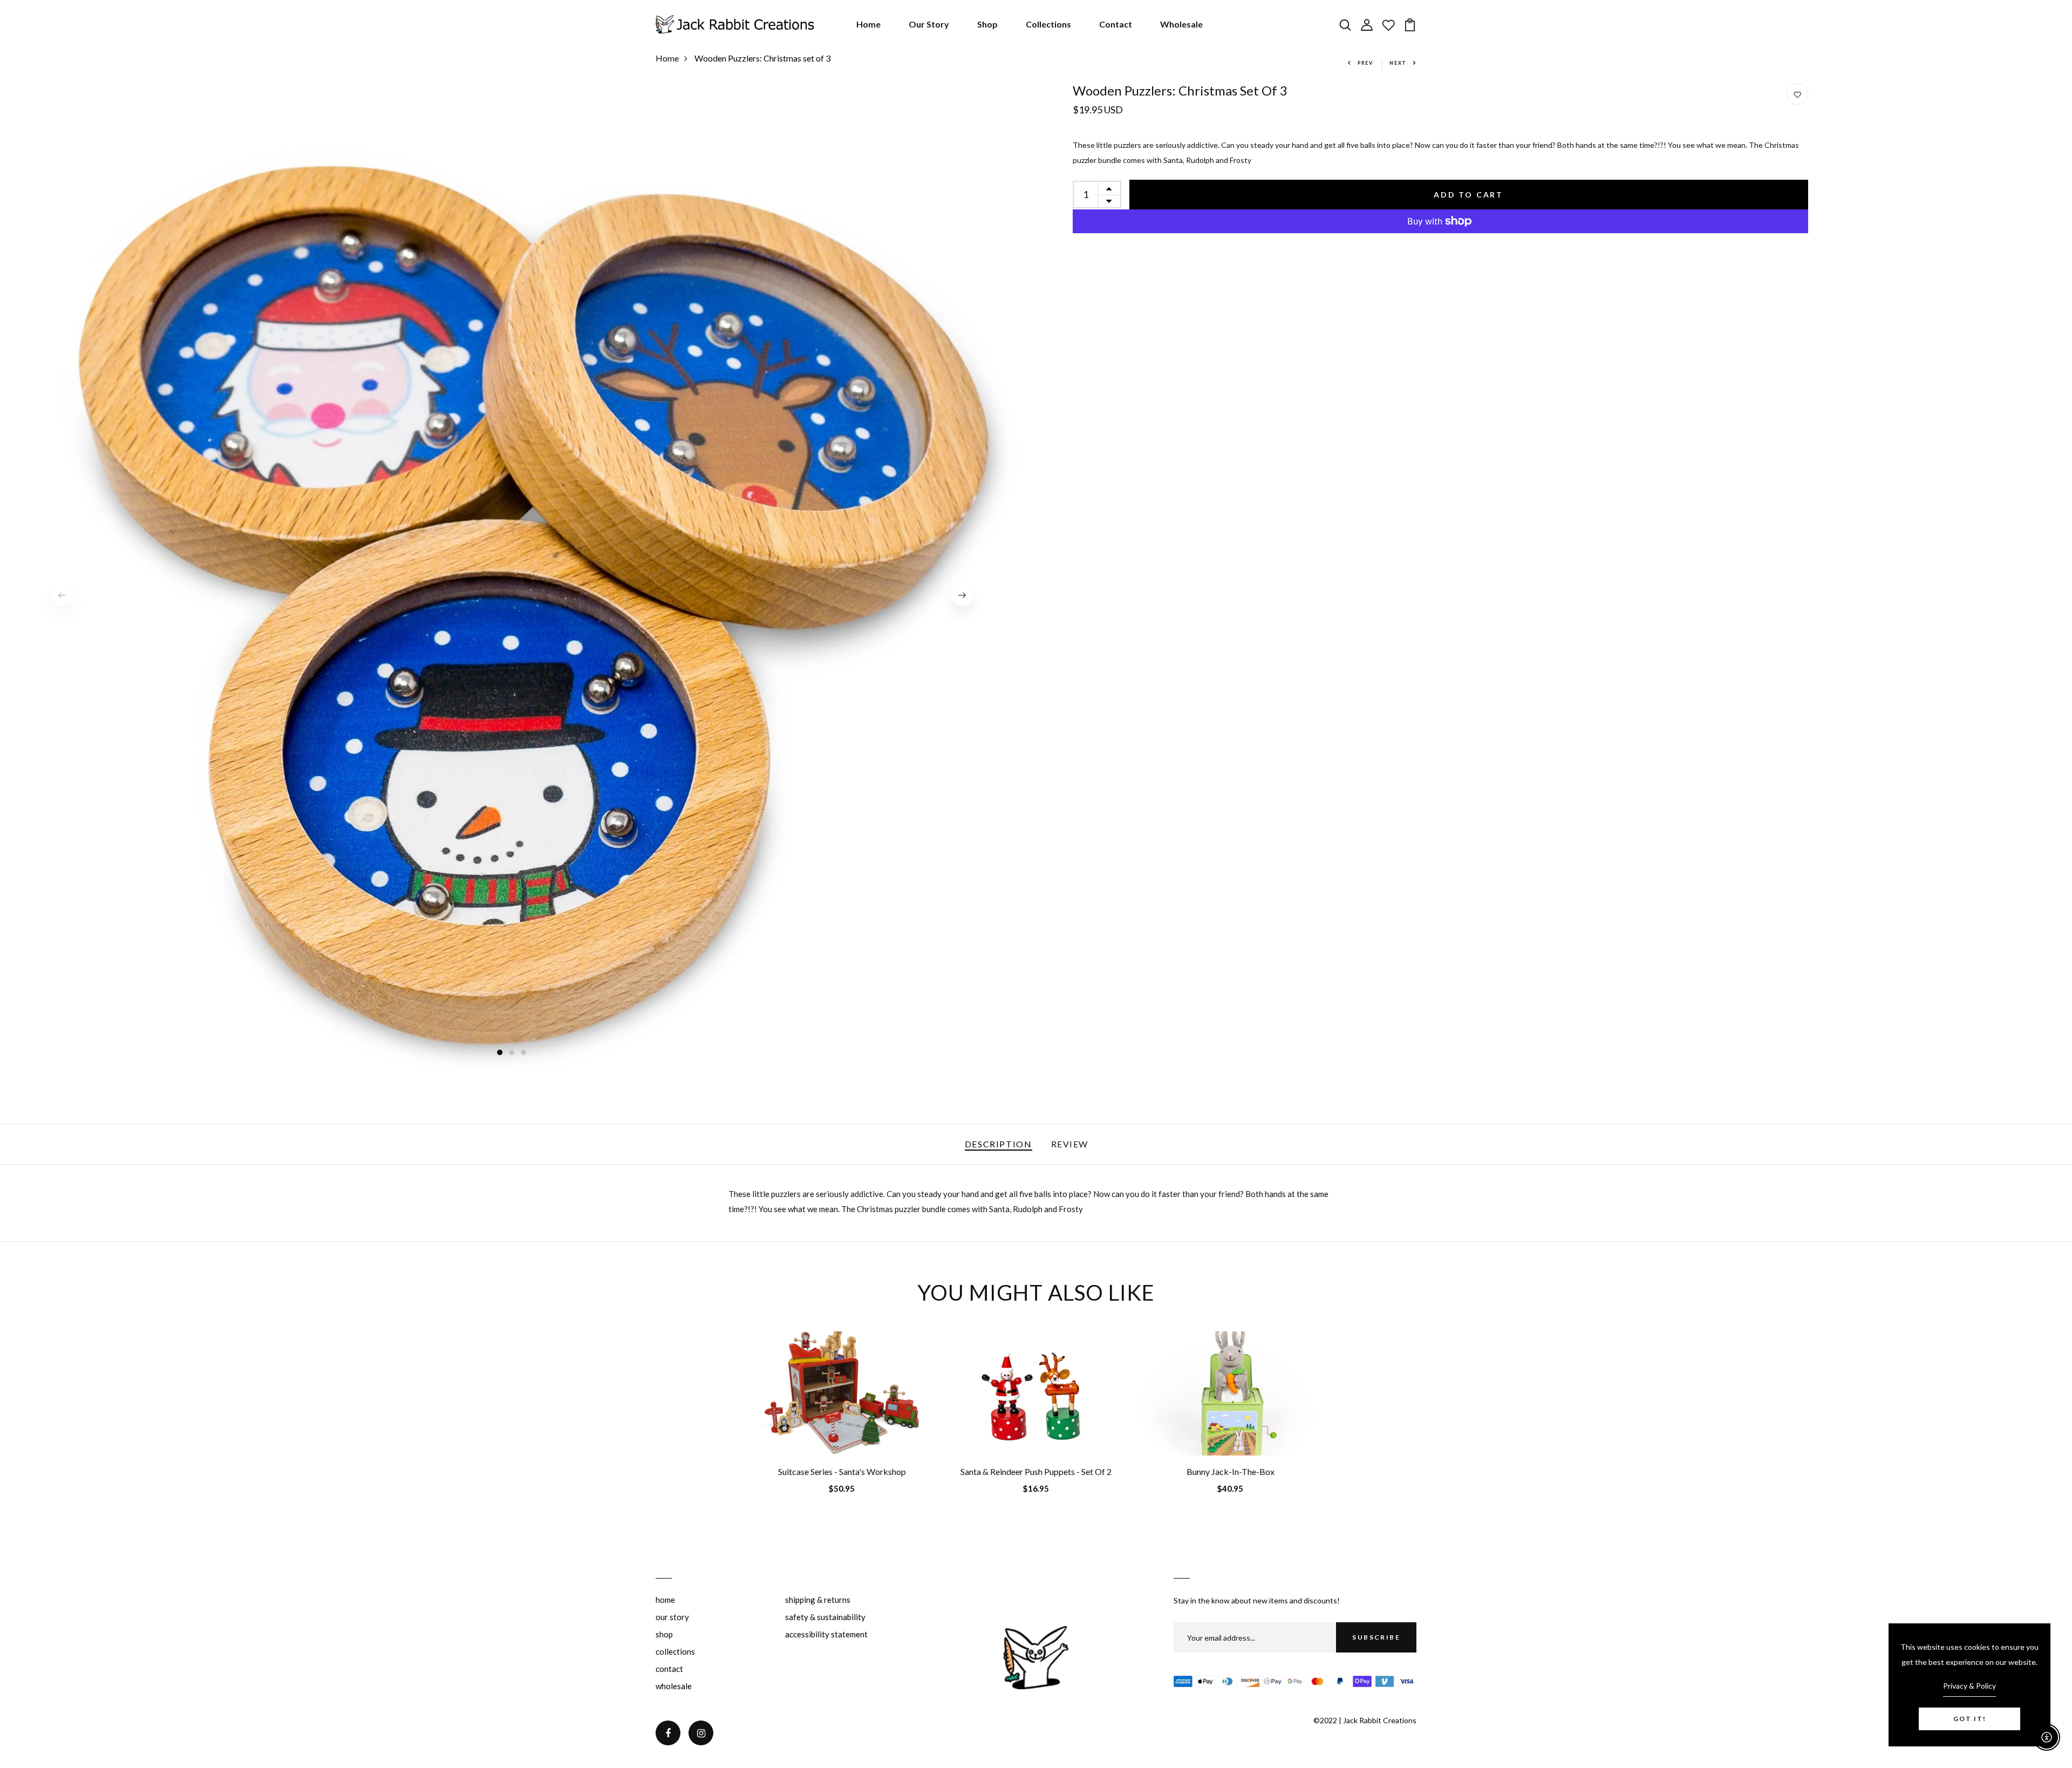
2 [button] (512, 1053)
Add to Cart (1468, 195)
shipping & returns (818, 1600)
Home (868, 24)
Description (998, 1144)
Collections (1048, 24)
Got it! (1970, 1719)
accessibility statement (826, 1634)
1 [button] (500, 1053)
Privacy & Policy (1969, 1686)
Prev (1365, 63)
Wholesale (1181, 24)
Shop (987, 24)
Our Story (929, 24)
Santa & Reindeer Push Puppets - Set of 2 (1036, 1471)
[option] (512, 595)
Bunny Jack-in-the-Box (1231, 1471)
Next (1398, 63)
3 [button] (524, 1053)
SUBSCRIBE (1376, 1637)
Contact (1116, 24)
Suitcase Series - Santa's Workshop (842, 1471)
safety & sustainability (825, 1617)
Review (1070, 1144)
